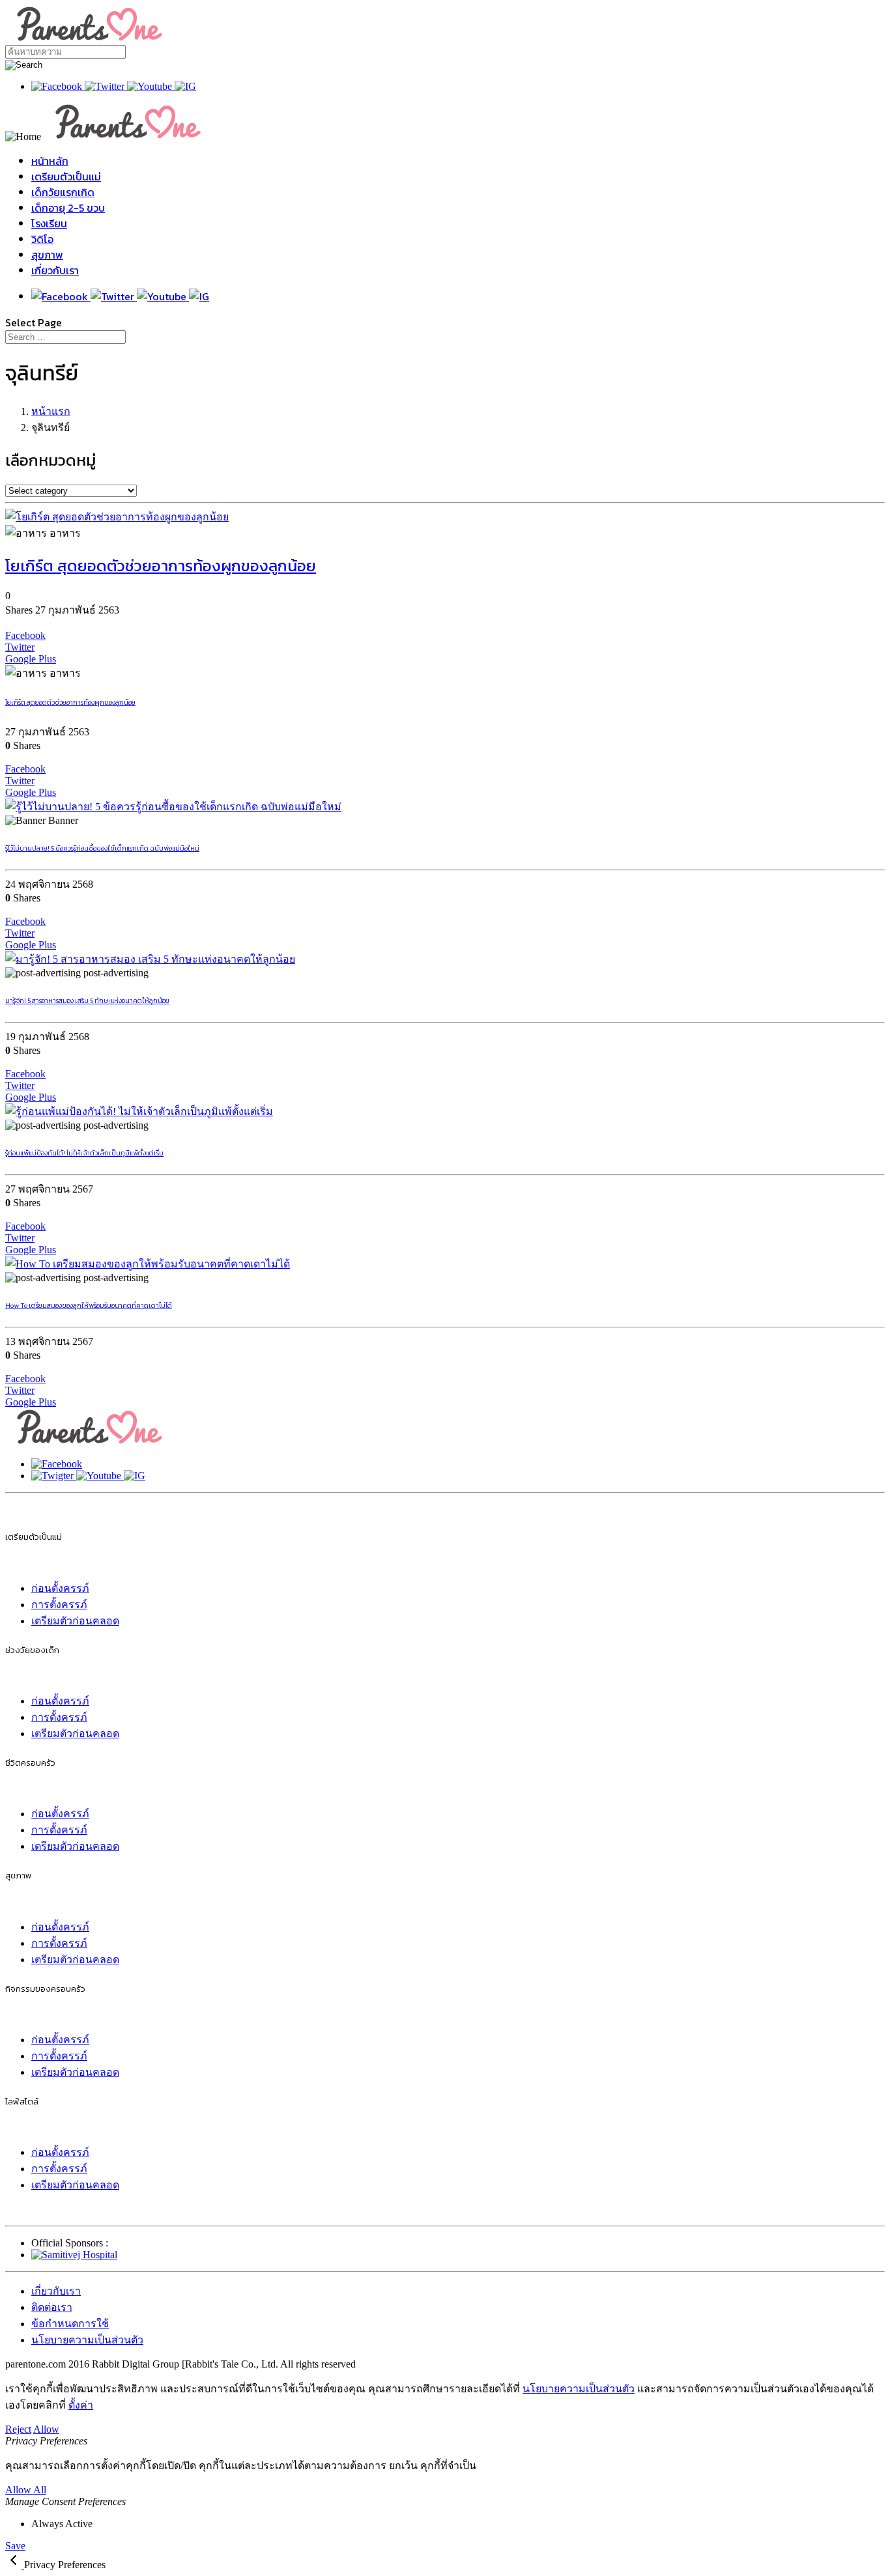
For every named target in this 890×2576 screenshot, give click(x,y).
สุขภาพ (47, 255)
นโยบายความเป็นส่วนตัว (87, 2340)
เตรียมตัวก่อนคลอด (75, 1621)
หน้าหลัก (50, 161)
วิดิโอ (42, 239)
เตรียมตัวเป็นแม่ (66, 177)
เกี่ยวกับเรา (55, 270)
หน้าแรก (51, 411)
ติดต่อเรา (52, 2307)
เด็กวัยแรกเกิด (63, 192)
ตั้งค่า (81, 2405)
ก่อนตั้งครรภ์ (60, 1588)
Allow (46, 2429)
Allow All (26, 2490)
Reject (18, 2429)
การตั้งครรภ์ (59, 1605)
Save (15, 2546)
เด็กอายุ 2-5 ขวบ (68, 208)
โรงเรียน (49, 223)
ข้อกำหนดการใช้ (70, 2324)
